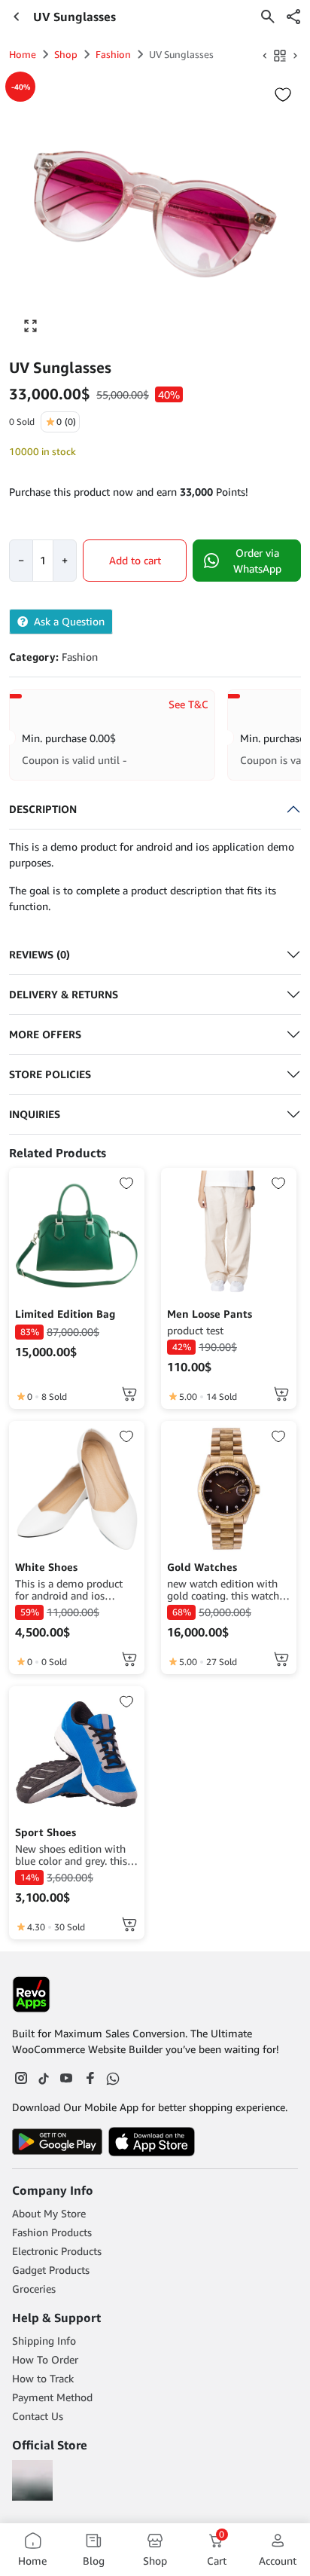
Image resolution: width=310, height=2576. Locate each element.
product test (195, 1331)
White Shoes (46, 1567)
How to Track (43, 2378)
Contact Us (38, 2416)
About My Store (49, 2213)
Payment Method (52, 2397)
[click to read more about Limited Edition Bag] (77, 1236)
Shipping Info (44, 2341)
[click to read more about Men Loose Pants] (229, 1236)
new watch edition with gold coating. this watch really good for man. (223, 1590)
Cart (217, 2549)
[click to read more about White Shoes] (77, 1489)
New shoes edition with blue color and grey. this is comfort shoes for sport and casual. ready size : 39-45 (76, 1855)
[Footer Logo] (31, 1994)
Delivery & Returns (64, 994)
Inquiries (35, 1114)
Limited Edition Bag (65, 1314)
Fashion (113, 54)
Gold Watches (202, 1567)
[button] (293, 17)
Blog (94, 2561)
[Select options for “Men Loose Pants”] (281, 1394)
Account (278, 2561)
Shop (66, 54)
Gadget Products (51, 2270)
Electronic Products (57, 2251)
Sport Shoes (46, 1832)
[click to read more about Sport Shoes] (77, 1754)
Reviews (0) (40, 954)
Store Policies (50, 1074)
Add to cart (135, 560)
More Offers (45, 1034)
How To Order (45, 2359)
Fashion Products (52, 2232)
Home (23, 54)
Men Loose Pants (210, 1314)
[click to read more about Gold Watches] (229, 1489)
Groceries (34, 2289)
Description (43, 809)
